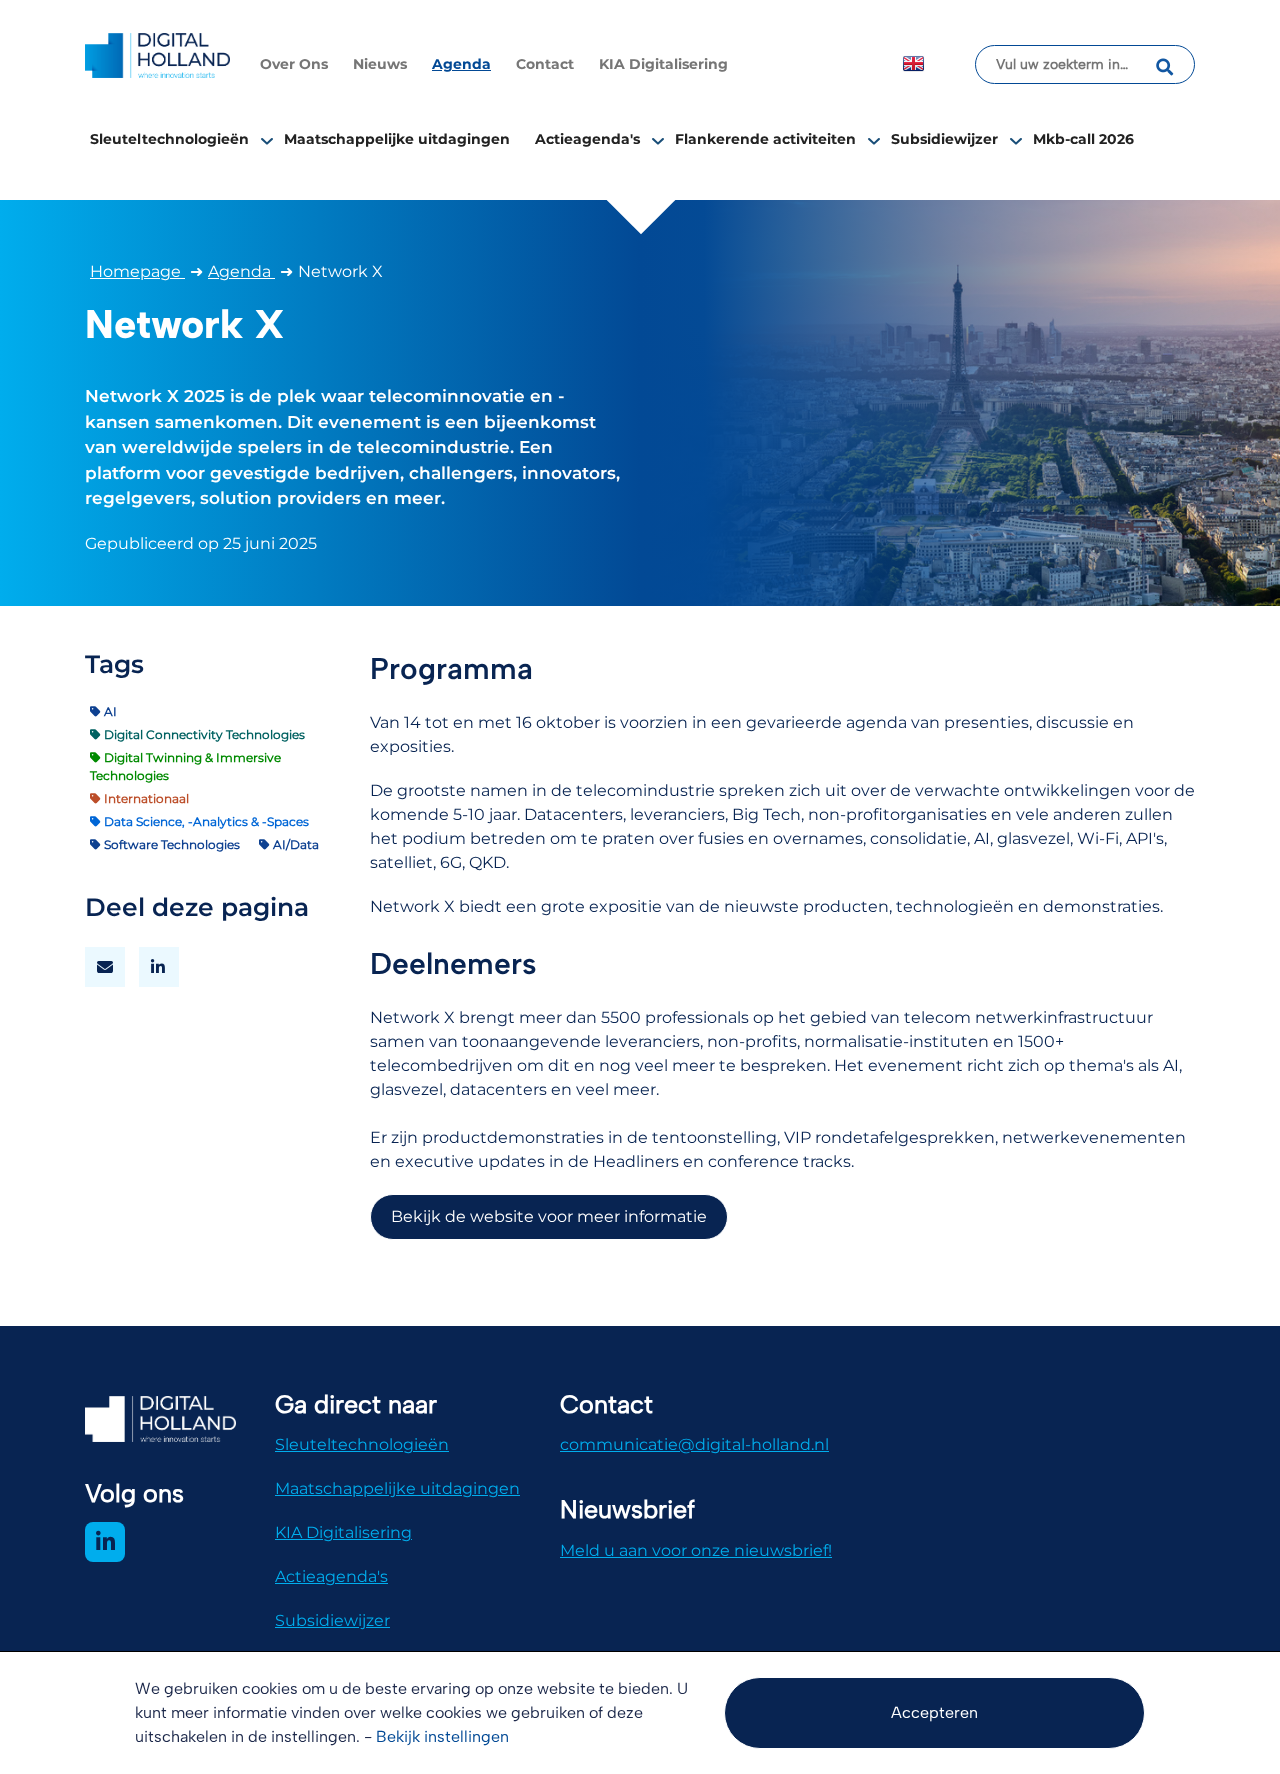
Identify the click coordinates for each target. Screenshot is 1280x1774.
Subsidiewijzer (944, 139)
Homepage (137, 271)
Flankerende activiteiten (765, 139)
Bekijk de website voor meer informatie (549, 1216)
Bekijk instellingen (442, 1736)
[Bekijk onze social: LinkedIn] (105, 1542)
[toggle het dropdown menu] (267, 140)
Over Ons (294, 64)
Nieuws (380, 64)
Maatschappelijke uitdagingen (397, 139)
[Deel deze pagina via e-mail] (105, 967)
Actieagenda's (587, 139)
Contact (545, 64)
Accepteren (934, 1712)
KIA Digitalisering (663, 64)
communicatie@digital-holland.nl (694, 1444)
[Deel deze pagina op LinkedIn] (159, 967)
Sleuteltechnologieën (169, 139)
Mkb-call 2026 (1083, 139)
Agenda (461, 64)
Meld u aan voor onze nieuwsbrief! (696, 1550)
